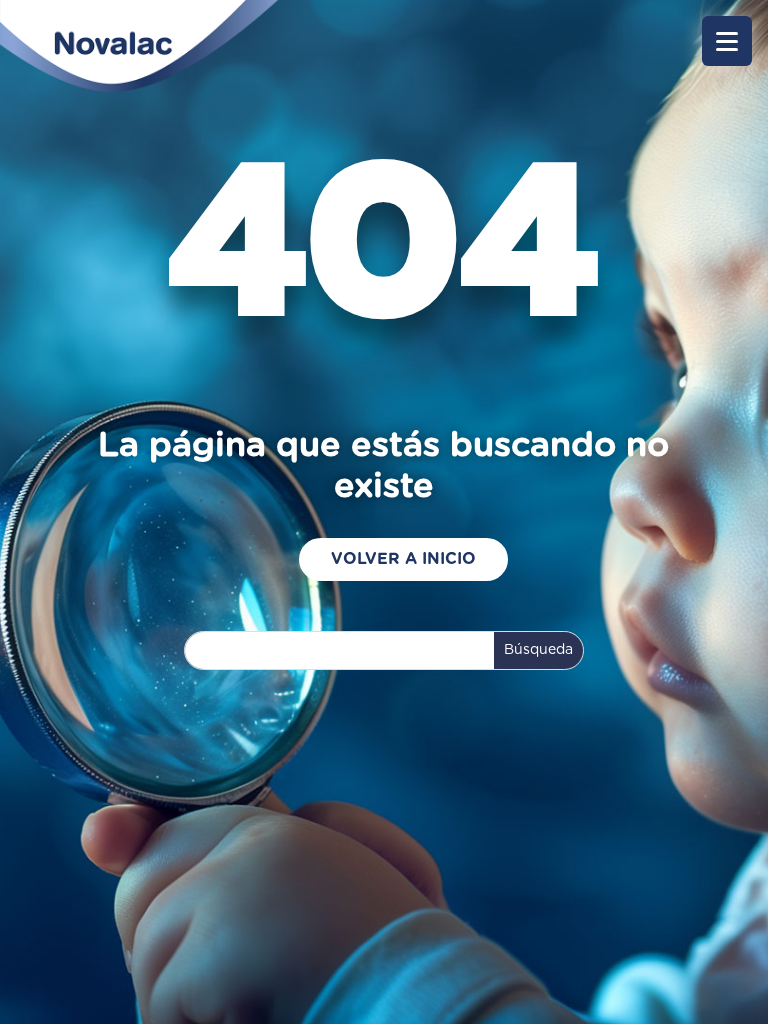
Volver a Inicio (403, 559)
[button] (727, 41)
